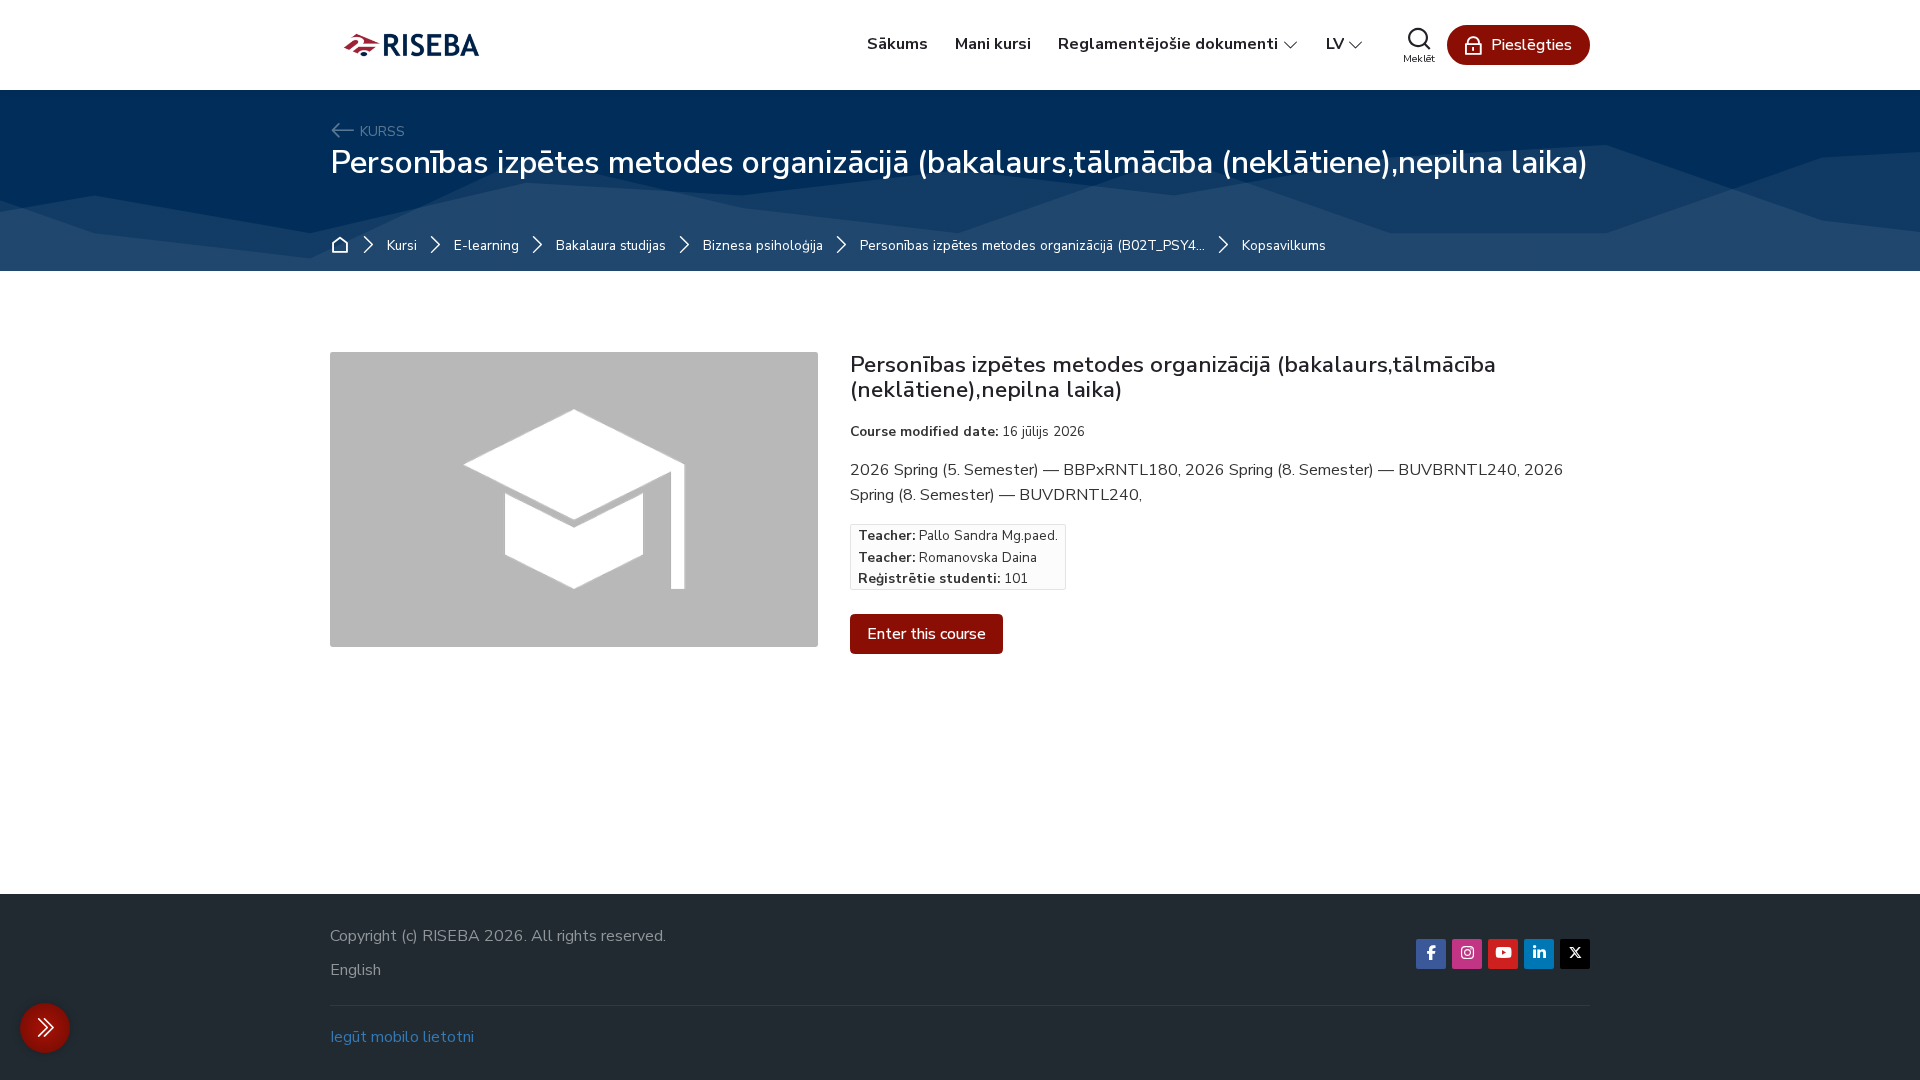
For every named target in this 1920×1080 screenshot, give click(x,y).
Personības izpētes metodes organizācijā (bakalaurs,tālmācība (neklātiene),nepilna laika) (959, 162)
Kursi (402, 246)
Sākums (344, 246)
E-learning (486, 246)
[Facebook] (1431, 954)
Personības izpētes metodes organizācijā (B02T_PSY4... (1032, 246)
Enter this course (926, 634)
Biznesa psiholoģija (763, 246)
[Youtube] (1503, 954)
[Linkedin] (1539, 954)
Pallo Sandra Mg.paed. (988, 535)
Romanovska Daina (978, 557)
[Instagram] (1467, 954)
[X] (1575, 954)
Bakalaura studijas (611, 246)
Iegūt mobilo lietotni (402, 1037)
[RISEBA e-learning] (411, 45)
